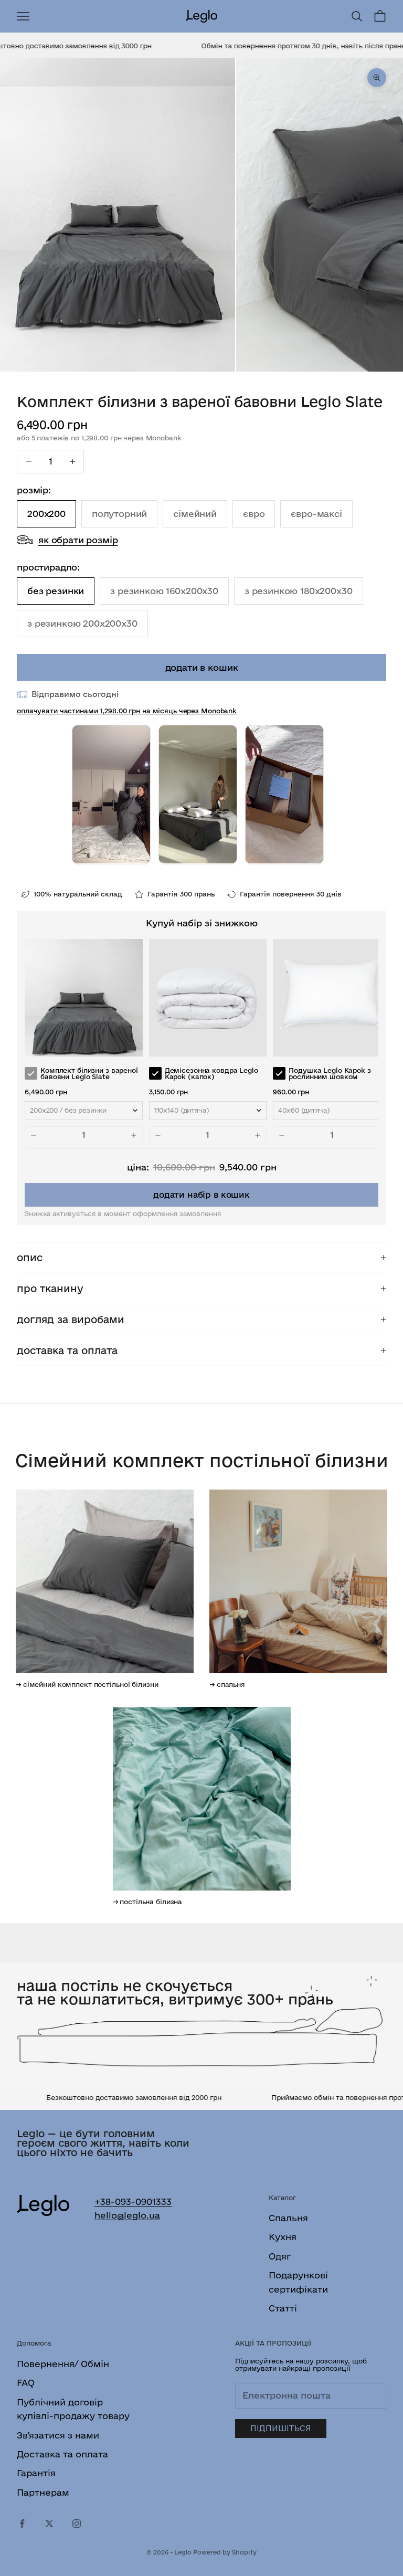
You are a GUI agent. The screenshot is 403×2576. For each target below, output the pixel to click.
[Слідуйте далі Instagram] (77, 2524)
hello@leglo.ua (127, 2215)
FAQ (26, 2383)
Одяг (280, 2256)
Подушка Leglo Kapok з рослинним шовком (330, 1074)
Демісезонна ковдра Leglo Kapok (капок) (211, 1074)
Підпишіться (281, 2428)
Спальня (288, 2218)
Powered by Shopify (225, 2552)
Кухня (283, 2237)
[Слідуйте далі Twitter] (49, 2524)
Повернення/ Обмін (63, 2364)
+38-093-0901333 (133, 2202)
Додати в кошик (202, 667)
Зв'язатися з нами (58, 2435)
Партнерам (43, 2492)
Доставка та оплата (62, 2454)
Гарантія (36, 2473)
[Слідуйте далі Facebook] (22, 2524)
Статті (283, 2308)
